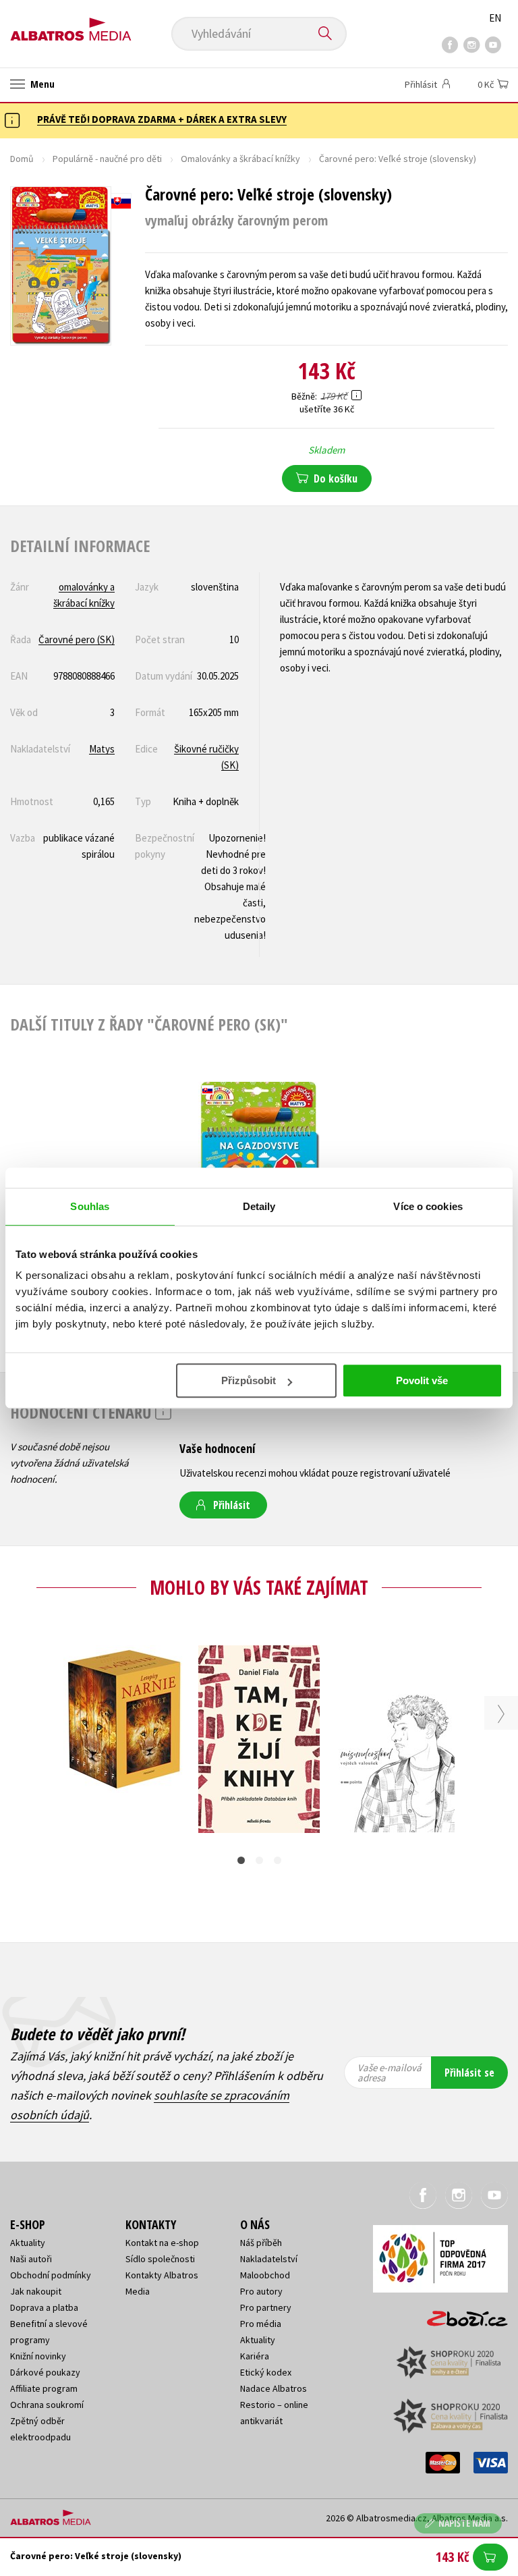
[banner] (71, 25)
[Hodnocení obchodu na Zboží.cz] (461, 2314)
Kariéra (255, 2356)
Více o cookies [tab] (428, 1206)
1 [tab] (241, 1860)
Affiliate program (44, 2388)
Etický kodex (266, 2372)
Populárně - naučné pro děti (107, 159)
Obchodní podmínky (51, 2275)
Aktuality (28, 2243)
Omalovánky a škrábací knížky (240, 159)
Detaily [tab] (259, 1206)
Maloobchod (265, 2275)
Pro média (261, 2324)
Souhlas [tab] (90, 1206)
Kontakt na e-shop (162, 2243)
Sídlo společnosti (160, 2259)
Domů (22, 159)
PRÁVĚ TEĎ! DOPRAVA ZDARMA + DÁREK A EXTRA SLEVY (162, 119)
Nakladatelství (269, 2259)
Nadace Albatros (274, 2388)
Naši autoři (31, 2259)
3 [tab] (278, 1860)
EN (495, 18)
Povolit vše (422, 1380)
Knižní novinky (38, 2356)
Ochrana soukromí (47, 2405)
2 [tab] (259, 1860)
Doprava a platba (44, 2307)
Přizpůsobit (249, 1380)
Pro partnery (266, 2307)
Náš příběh (261, 2243)
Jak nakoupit (36, 2291)
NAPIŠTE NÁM (464, 2523)
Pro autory (261, 2291)
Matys (102, 749)
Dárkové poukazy (45, 2372)
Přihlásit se (469, 2073)
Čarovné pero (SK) (77, 639)
